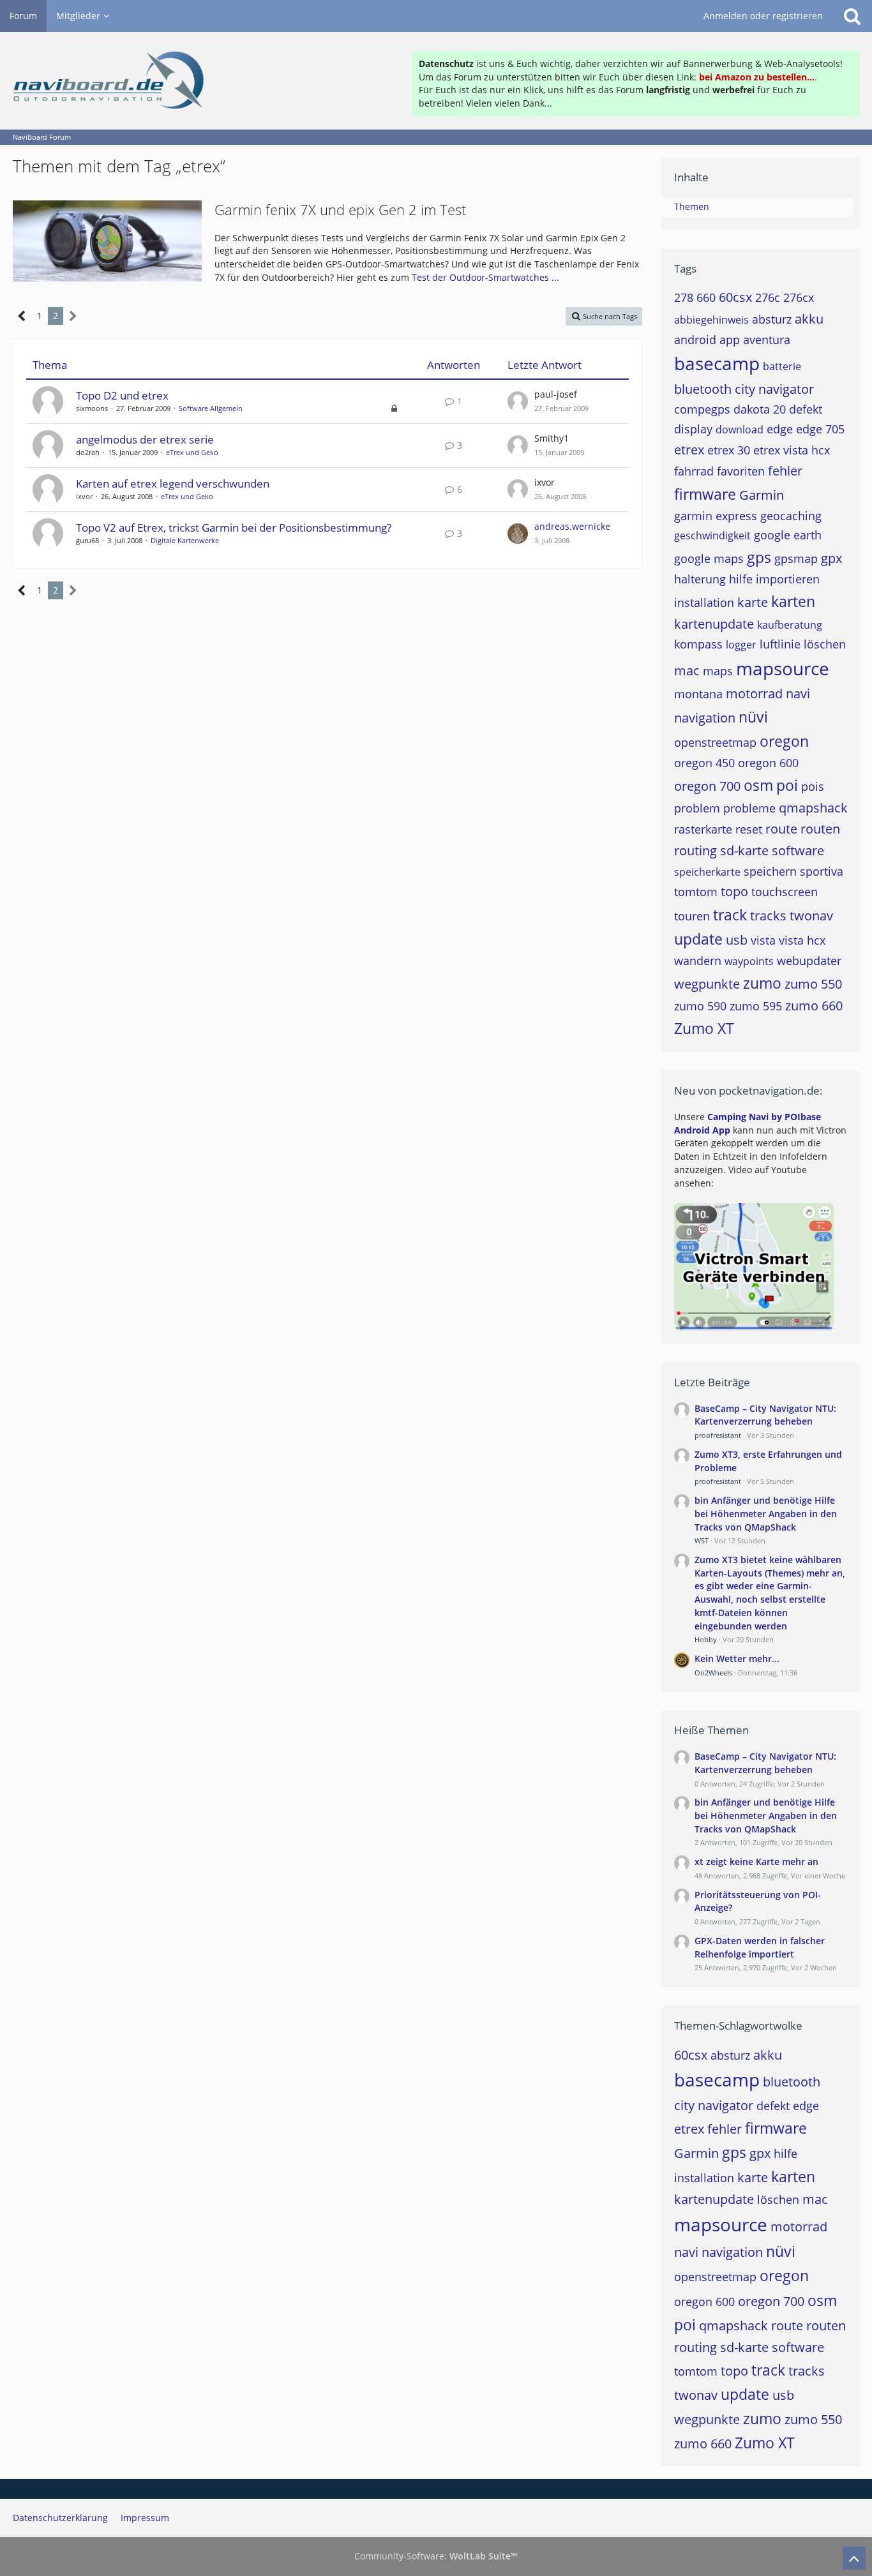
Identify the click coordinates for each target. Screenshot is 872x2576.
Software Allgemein (211, 408)
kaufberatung (790, 625)
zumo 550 (813, 984)
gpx (831, 558)
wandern (698, 961)
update (698, 939)
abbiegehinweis (711, 320)
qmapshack (813, 808)
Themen (692, 206)
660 (706, 297)
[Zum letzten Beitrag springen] (518, 401)
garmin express (716, 516)
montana (698, 694)
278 (684, 297)
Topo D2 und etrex (122, 395)
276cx (799, 297)
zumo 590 (700, 1006)
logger (741, 645)
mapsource (783, 668)
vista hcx (802, 940)
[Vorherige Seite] (22, 316)
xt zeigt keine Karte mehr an (756, 1861)
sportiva (822, 871)
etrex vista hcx (792, 450)
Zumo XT (704, 1028)
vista (763, 940)
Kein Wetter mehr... (737, 1659)
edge (780, 429)
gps (759, 557)
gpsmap (796, 558)
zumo (762, 983)
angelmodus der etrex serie (145, 439)
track (730, 915)
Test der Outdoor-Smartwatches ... (485, 277)
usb (737, 940)
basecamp (717, 363)
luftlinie (780, 644)
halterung (700, 579)
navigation (705, 718)
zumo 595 (756, 1006)
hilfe (741, 579)
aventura (767, 340)
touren (692, 916)
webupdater (809, 961)
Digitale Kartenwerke (185, 540)
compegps (702, 409)
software (798, 850)
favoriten (741, 471)
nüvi (753, 717)
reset (749, 829)
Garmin (762, 495)
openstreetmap (715, 742)
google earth (788, 535)
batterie (782, 366)
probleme (749, 808)
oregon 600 (768, 763)
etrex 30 (729, 450)
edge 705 (820, 429)
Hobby (706, 1639)
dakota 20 (760, 409)
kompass (698, 644)
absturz (772, 319)
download (740, 430)
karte (753, 602)
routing (695, 850)
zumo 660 (814, 1006)
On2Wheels (713, 1673)
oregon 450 (704, 763)
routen (820, 829)
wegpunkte (707, 984)
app (730, 340)
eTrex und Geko (192, 452)
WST (702, 1540)
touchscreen (785, 892)
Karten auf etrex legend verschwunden (173, 483)
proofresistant (718, 1435)
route (781, 829)
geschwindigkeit (712, 535)
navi (798, 693)
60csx (735, 297)
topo (734, 891)
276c (768, 297)
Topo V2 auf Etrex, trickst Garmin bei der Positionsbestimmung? (234, 528)
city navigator (774, 389)
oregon (784, 741)
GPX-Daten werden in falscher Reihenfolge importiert (760, 1947)
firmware (705, 494)
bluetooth (703, 389)
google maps (709, 558)
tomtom (696, 892)
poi (787, 785)
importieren (788, 579)
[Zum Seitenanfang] (854, 2558)
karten (793, 601)
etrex (689, 450)
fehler (785, 471)
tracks (768, 916)
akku (809, 319)
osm (758, 785)
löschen (825, 644)
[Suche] (852, 16)
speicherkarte (707, 872)
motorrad (754, 693)
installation (704, 603)
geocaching (791, 516)
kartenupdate (714, 624)
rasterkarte (703, 829)
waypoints (749, 961)
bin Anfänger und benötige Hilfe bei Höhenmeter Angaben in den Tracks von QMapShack (766, 1513)
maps (718, 671)
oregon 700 (707, 786)
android (695, 340)
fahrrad (694, 471)
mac (687, 670)
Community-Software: (436, 2556)
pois (813, 786)
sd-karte (744, 850)
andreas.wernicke (572, 526)
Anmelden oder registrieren (763, 16)
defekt (806, 409)
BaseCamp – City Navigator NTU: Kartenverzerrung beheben (765, 1415)
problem (697, 808)
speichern (770, 871)
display (693, 429)
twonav (811, 916)
